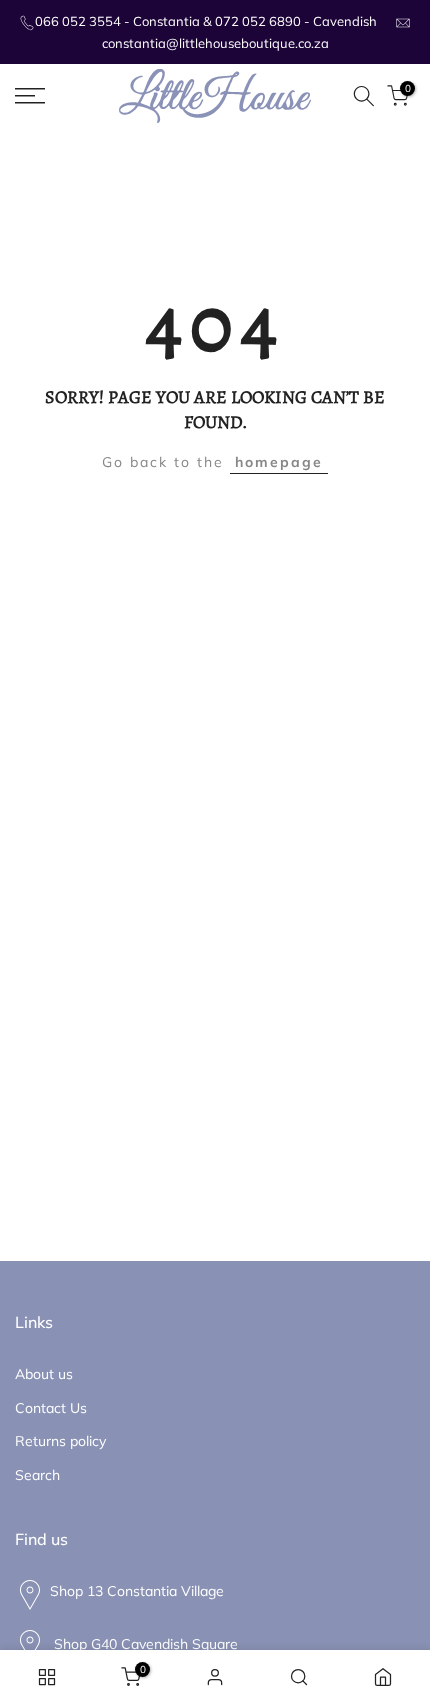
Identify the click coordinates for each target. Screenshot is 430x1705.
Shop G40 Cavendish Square (144, 1643)
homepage (279, 462)
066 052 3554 (78, 21)
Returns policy (60, 1441)
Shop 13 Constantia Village (137, 1591)
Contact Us (51, 1408)
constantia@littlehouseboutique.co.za (215, 43)
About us (44, 1374)
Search (37, 1475)
